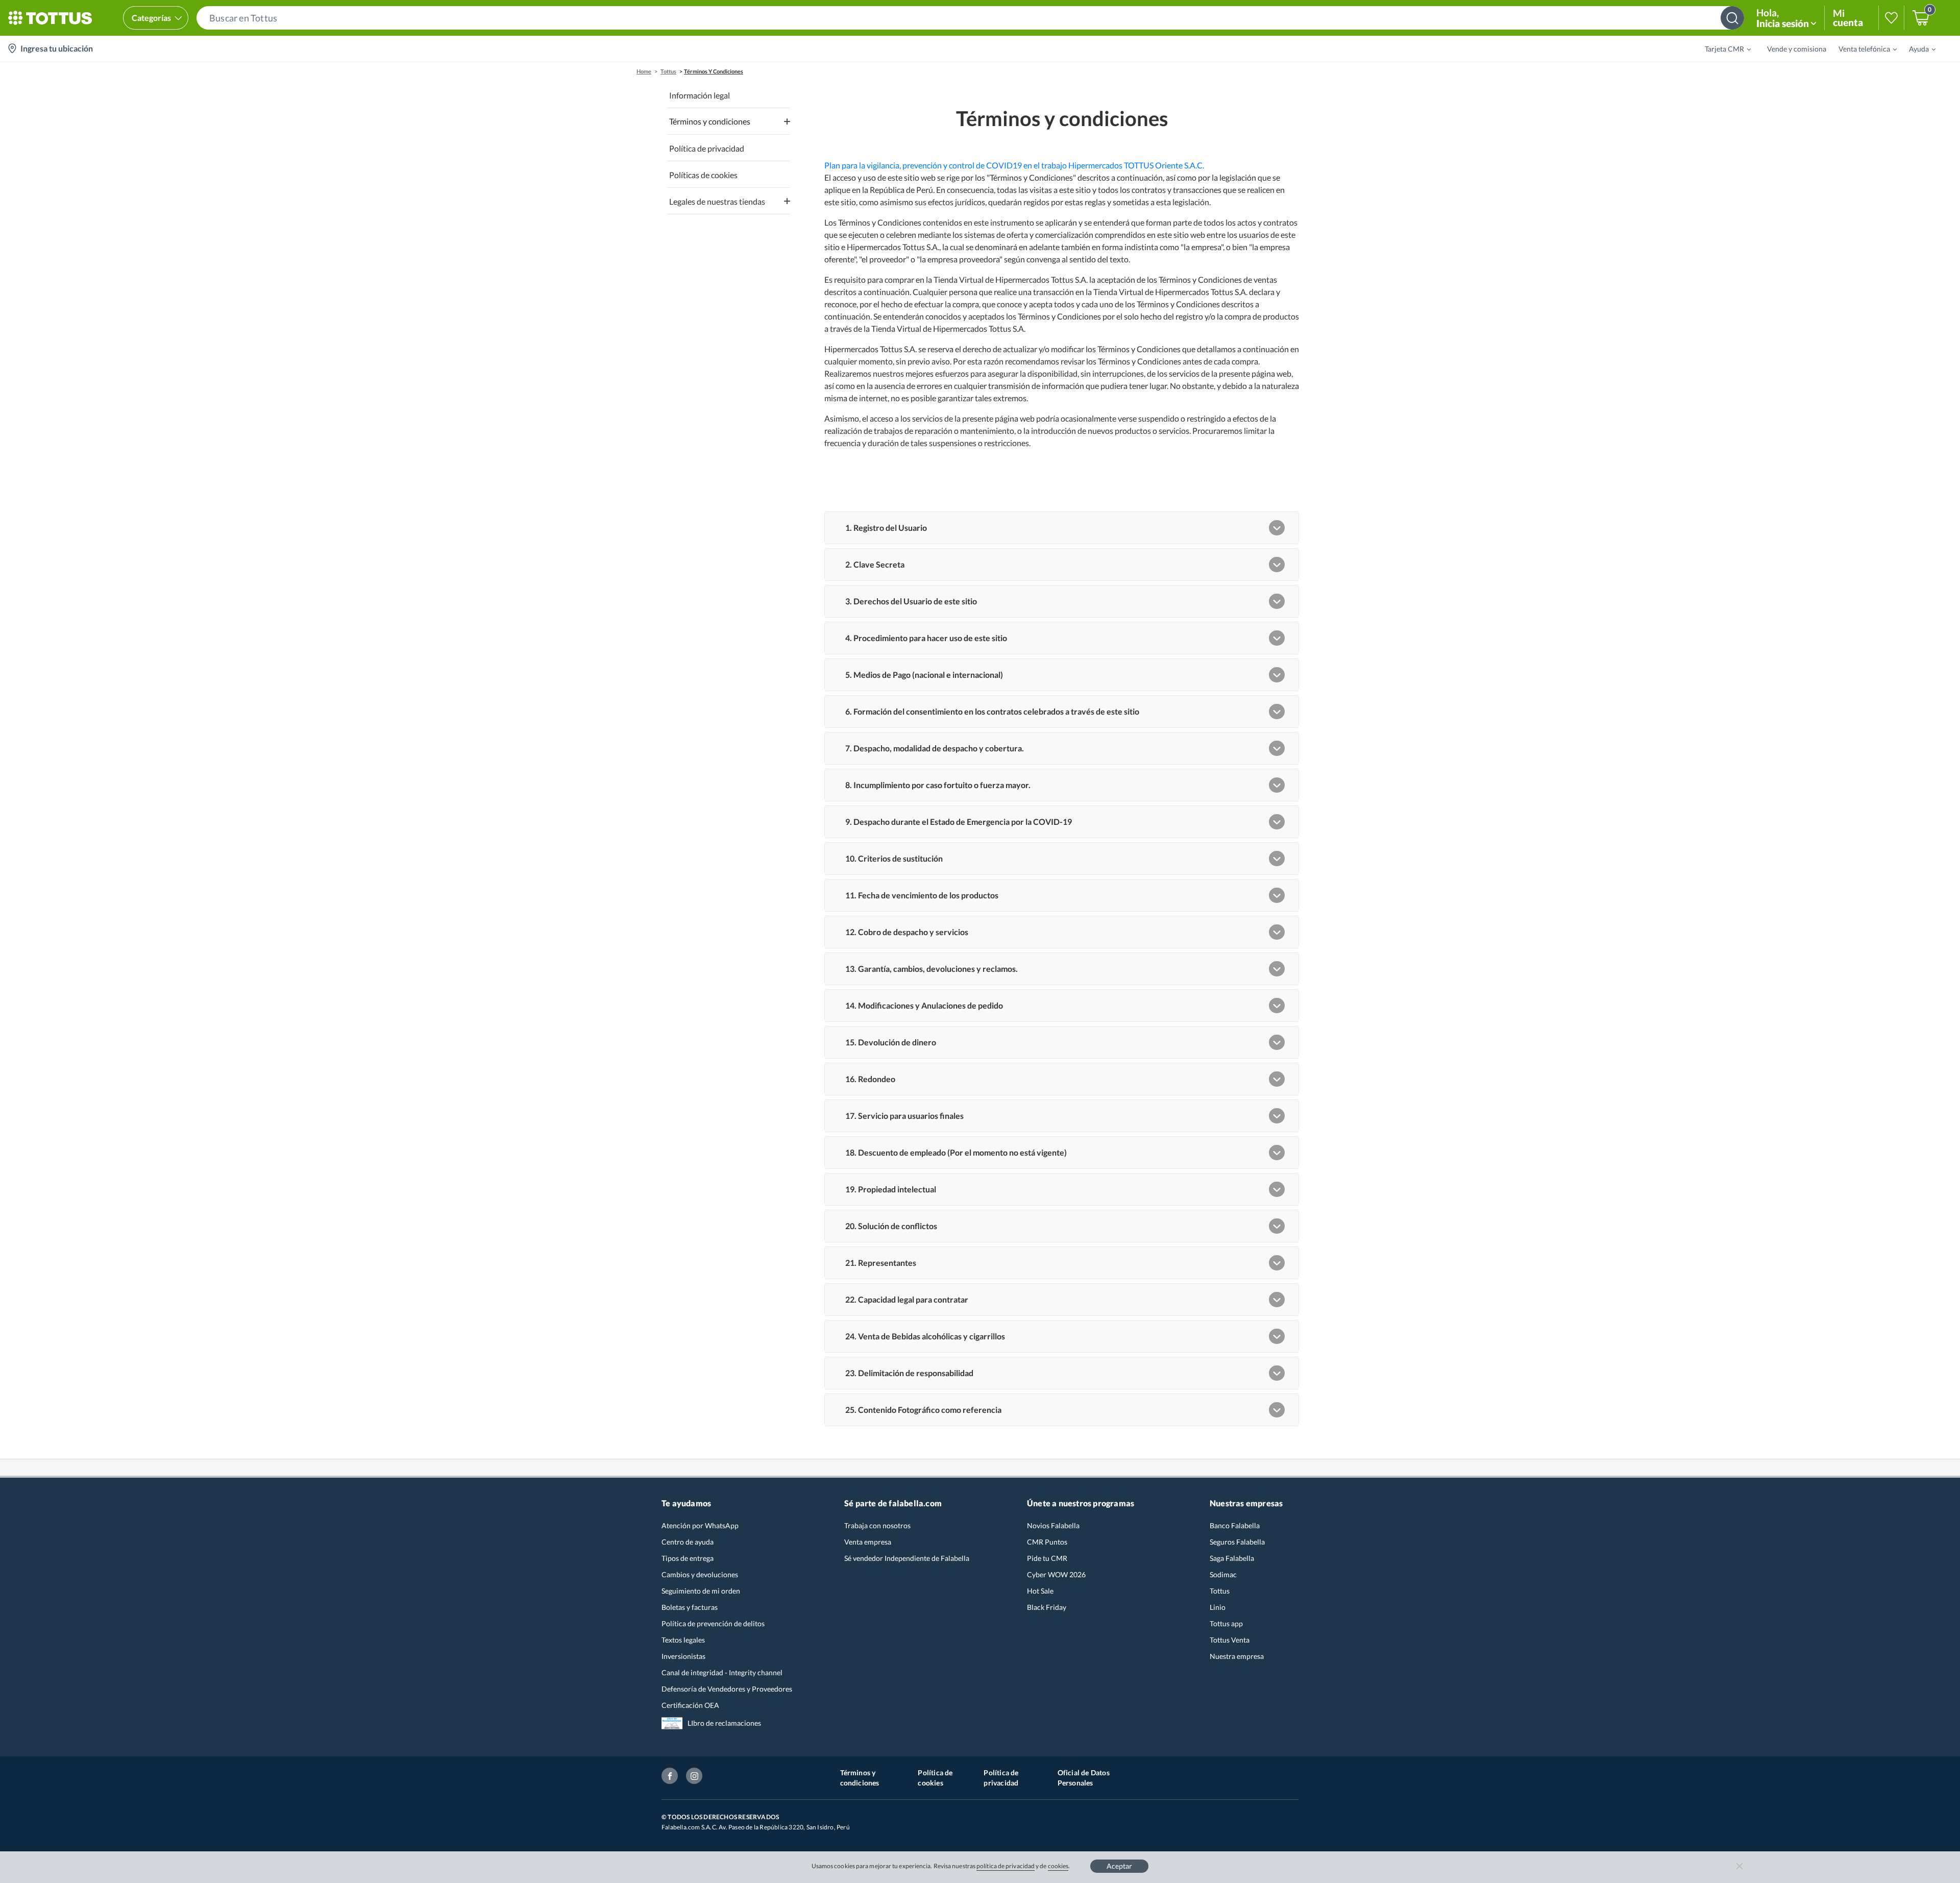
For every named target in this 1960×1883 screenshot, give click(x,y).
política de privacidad (1006, 1866)
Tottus (1220, 1591)
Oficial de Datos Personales (1084, 1778)
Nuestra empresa (1237, 1656)
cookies (1058, 1866)
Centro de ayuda (688, 1542)
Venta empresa (868, 1542)
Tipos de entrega (688, 1558)
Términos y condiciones (860, 1778)
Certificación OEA (690, 1705)
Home (644, 71)
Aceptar (1119, 1866)
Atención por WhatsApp (700, 1525)
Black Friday (1047, 1607)
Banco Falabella (1235, 1525)
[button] (970, 18)
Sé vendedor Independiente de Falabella (907, 1558)
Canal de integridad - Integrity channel (722, 1672)
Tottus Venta (1230, 1640)
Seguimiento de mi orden (701, 1591)
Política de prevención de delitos (713, 1623)
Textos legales (683, 1640)
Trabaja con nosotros (877, 1525)
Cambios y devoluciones (700, 1574)
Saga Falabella (1232, 1558)
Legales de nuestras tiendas (717, 201)
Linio (1218, 1607)
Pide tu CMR (1047, 1558)
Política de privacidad (1001, 1778)
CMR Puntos (1047, 1542)
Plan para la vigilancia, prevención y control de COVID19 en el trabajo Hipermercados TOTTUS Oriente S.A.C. (1014, 165)
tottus (668, 71)
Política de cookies (935, 1778)
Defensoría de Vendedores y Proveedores (727, 1689)
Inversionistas (683, 1656)
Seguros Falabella (1237, 1542)
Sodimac (1223, 1574)
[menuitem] (1722, 48)
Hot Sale (1040, 1591)
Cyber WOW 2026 (1056, 1574)
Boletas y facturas (690, 1607)
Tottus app (1226, 1623)
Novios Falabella (1053, 1525)
